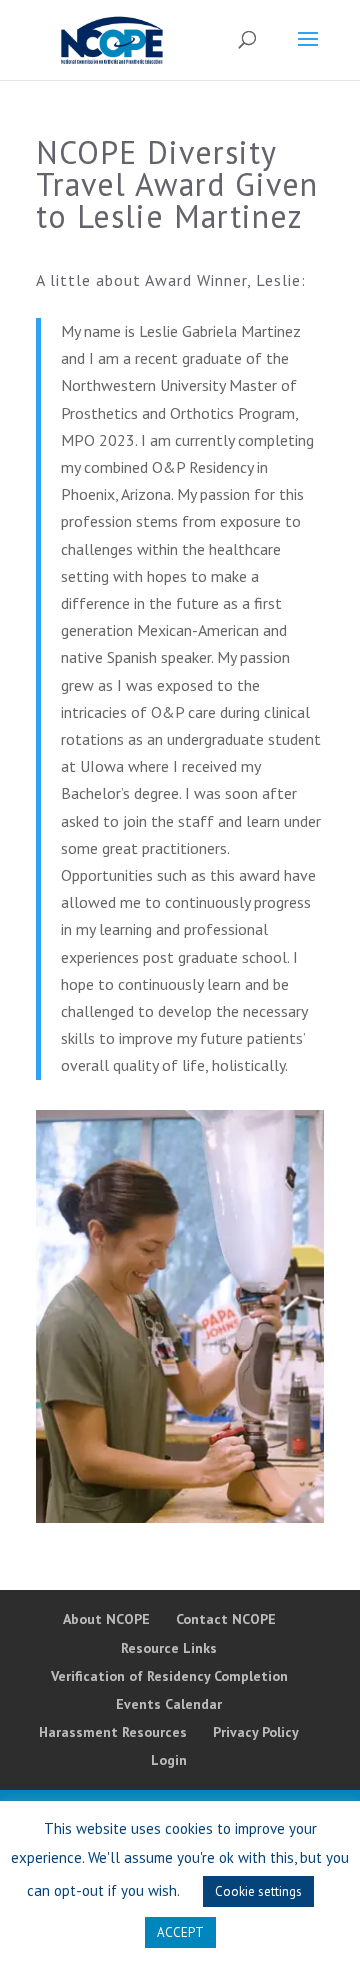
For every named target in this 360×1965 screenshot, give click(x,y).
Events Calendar (169, 1704)
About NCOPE (106, 1619)
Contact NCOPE (226, 1619)
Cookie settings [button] (258, 1891)
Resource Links (169, 1648)
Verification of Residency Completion (169, 1676)
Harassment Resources (113, 1732)
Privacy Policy (256, 1732)
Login (169, 1760)
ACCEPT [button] (180, 1932)
